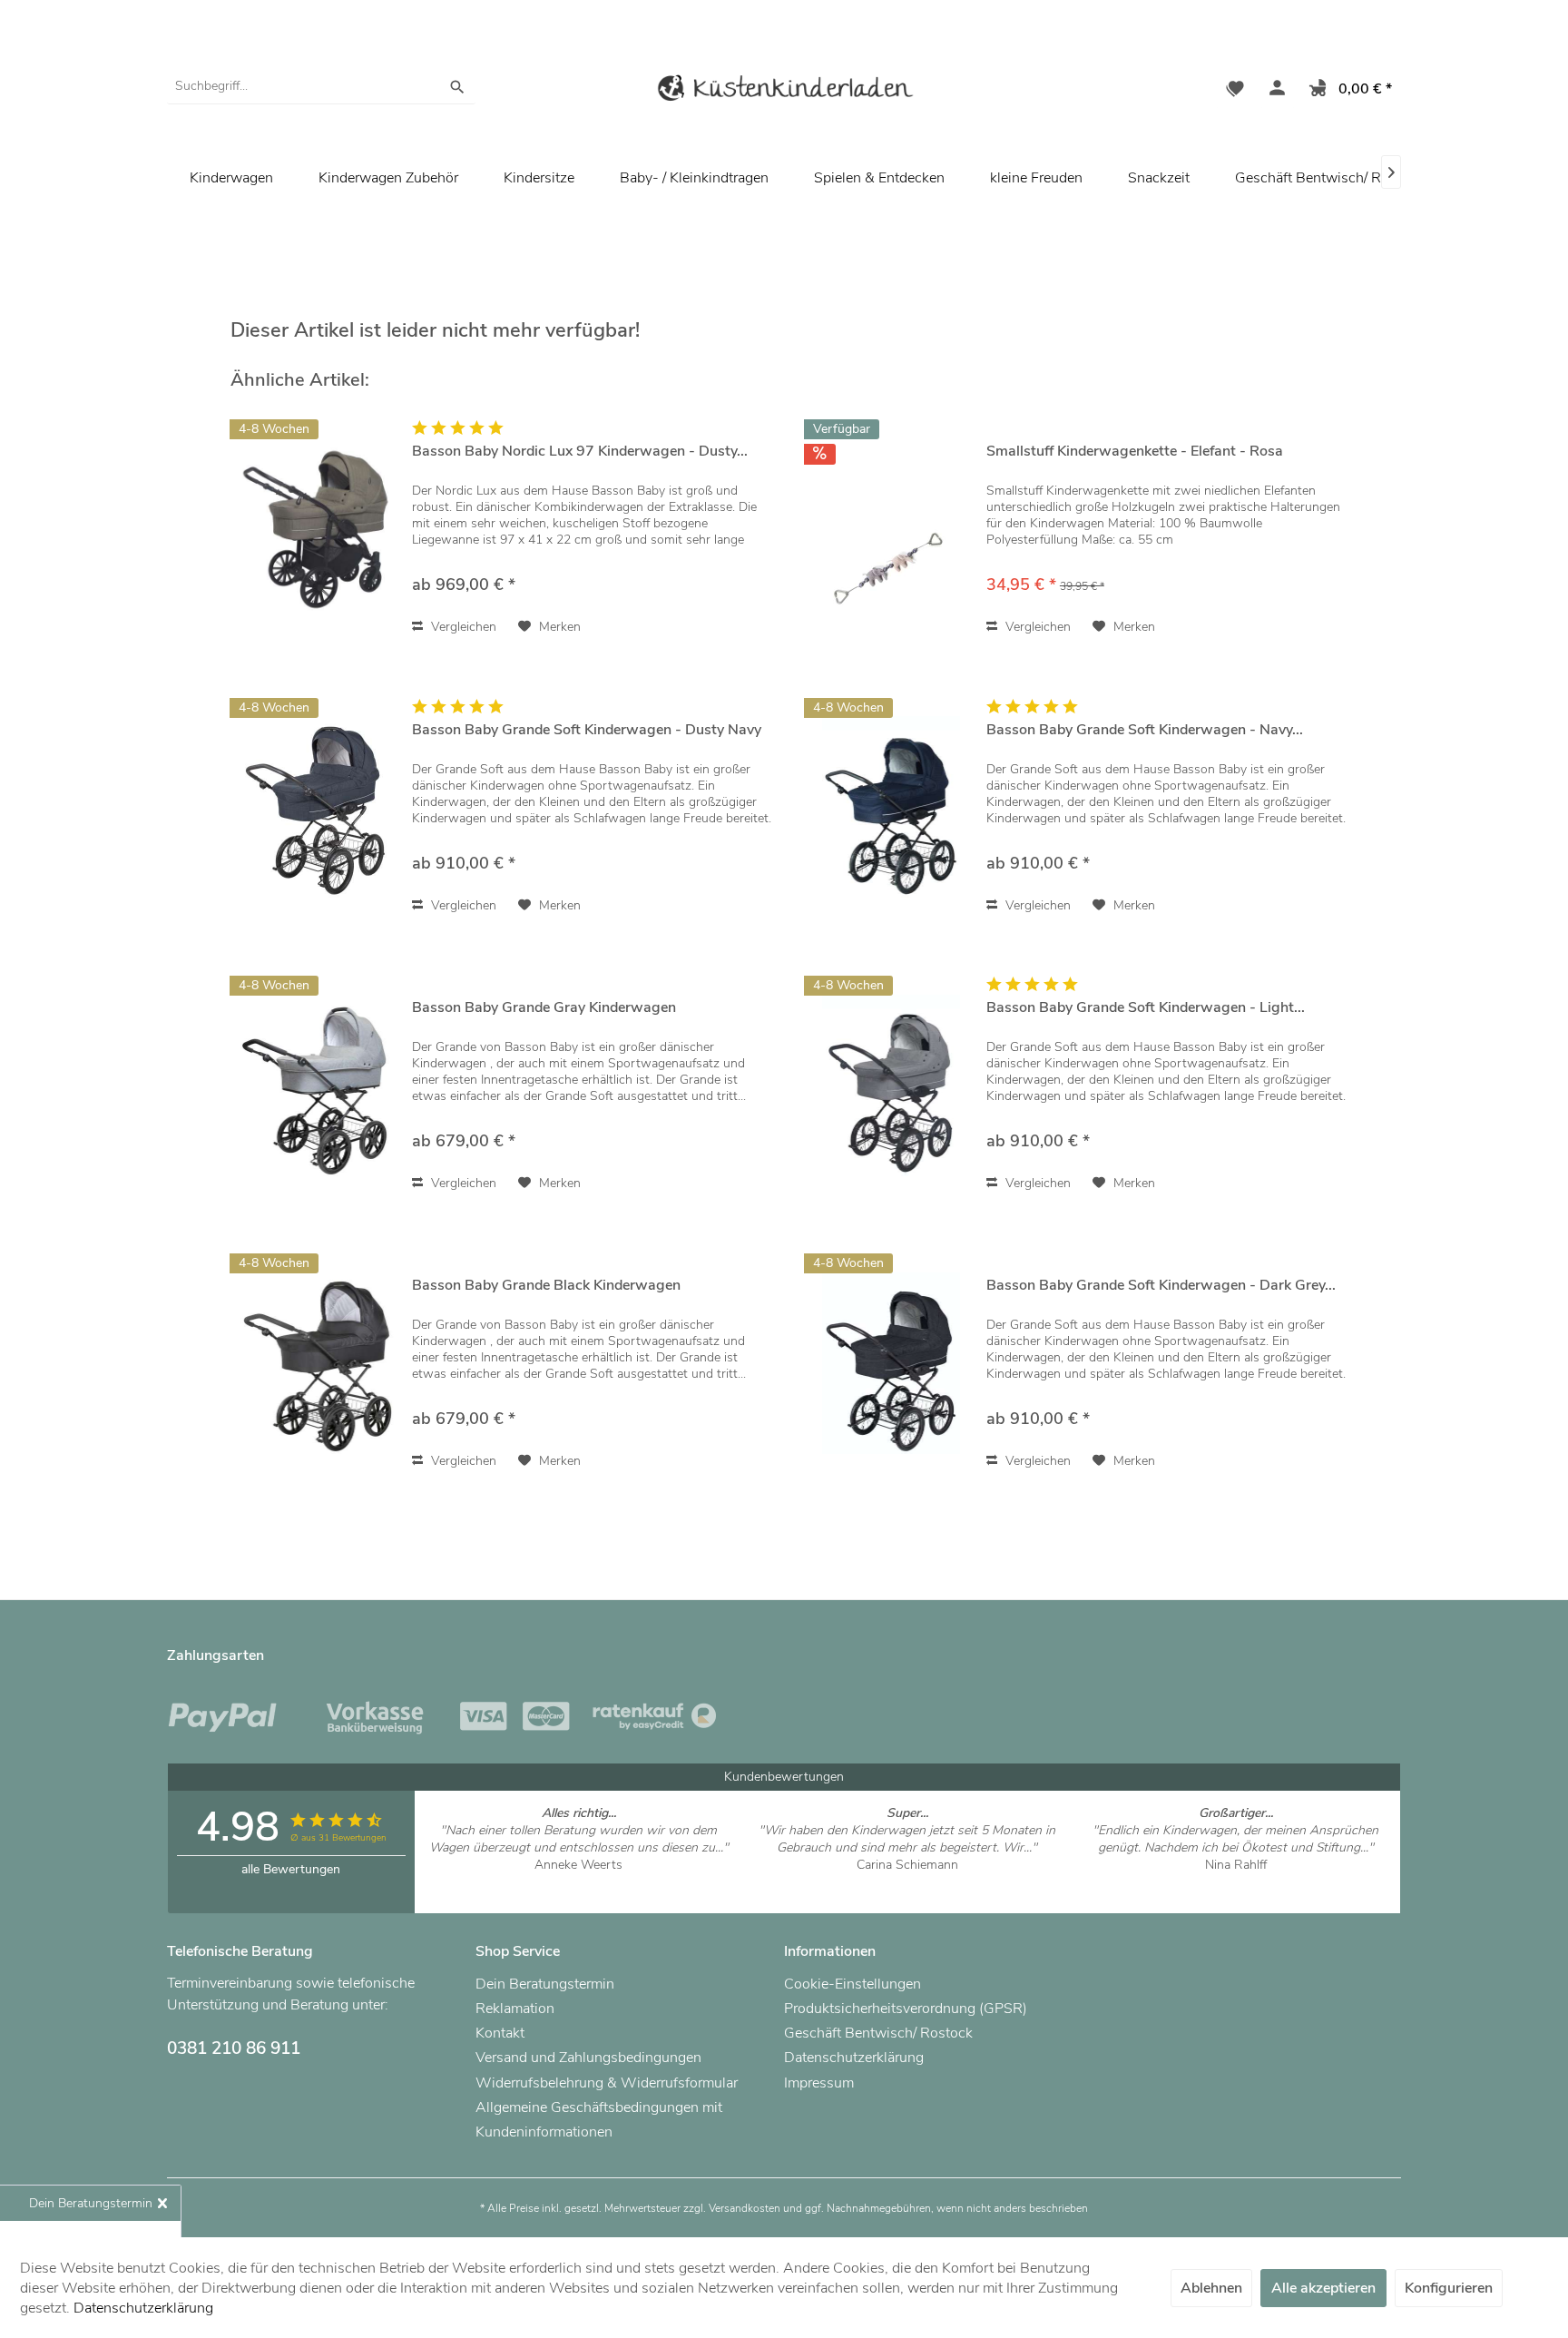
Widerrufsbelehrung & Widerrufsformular (607, 2083)
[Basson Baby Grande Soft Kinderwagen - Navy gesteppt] (891, 807)
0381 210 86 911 (234, 2048)
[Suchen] (457, 86)
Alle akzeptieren (1323, 2288)
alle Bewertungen (291, 1869)
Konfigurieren (1449, 2288)
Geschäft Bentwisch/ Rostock (1329, 178)
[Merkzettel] (1235, 91)
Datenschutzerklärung (854, 2058)
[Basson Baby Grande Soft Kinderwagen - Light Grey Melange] (891, 1085)
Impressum (819, 2083)
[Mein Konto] (1273, 91)
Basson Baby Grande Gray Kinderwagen (544, 1008)
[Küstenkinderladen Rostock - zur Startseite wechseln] (784, 91)
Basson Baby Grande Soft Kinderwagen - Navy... (1145, 730)
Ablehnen (1211, 2288)
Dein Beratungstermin (545, 1984)
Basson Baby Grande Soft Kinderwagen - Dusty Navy (587, 730)
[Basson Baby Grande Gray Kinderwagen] (317, 1085)
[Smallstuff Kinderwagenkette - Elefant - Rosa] (891, 529)
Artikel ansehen (578, 1882)
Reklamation (515, 2009)
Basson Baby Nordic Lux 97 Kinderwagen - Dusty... (580, 452)
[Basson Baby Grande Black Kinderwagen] (317, 1363)
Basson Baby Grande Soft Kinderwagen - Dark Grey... (1161, 1286)
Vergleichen (462, 627)
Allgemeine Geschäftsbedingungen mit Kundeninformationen (599, 2120)
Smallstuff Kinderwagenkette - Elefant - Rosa (1135, 452)
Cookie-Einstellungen (853, 1984)
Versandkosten (745, 2208)
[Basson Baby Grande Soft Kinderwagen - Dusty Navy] (317, 807)
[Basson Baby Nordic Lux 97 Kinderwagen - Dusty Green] (317, 529)
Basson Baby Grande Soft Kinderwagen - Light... (1146, 1008)
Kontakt (500, 2033)
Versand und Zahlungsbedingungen (588, 2058)
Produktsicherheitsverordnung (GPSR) (906, 2009)
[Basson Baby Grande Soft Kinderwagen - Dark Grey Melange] (891, 1363)
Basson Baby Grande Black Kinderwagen (546, 1286)
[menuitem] (321, 86)
